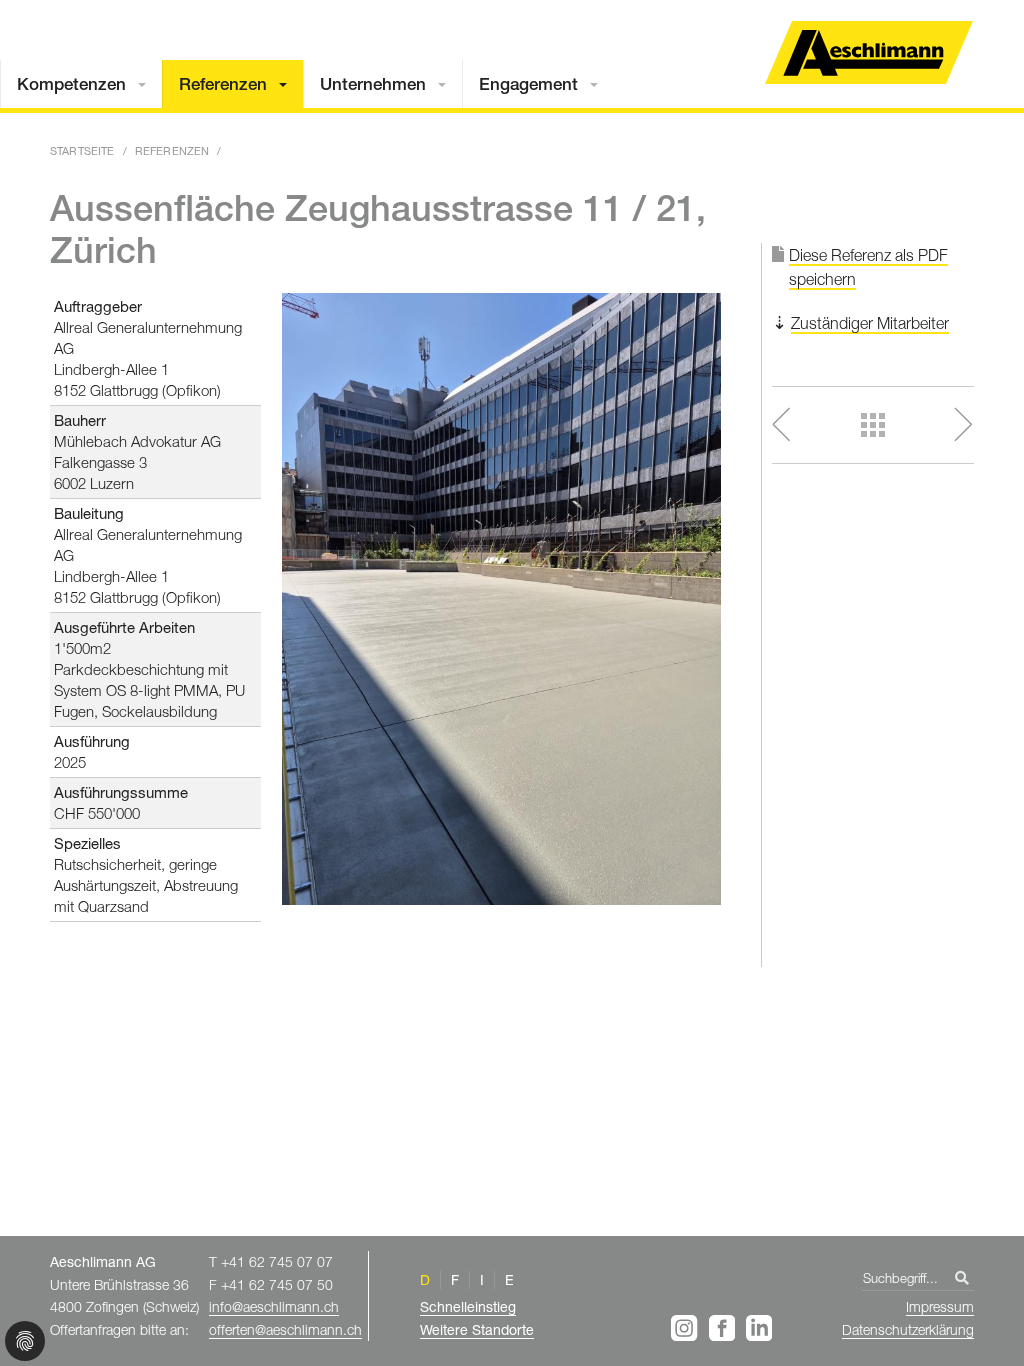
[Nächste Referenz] (938, 424)
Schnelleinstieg (468, 1306)
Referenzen (223, 84)
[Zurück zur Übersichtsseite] (873, 425)
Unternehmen (373, 84)
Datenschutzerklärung (908, 1329)
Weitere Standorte (477, 1329)
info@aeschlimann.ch (274, 1306)
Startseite (82, 150)
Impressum (940, 1306)
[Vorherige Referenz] (807, 424)
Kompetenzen (71, 84)
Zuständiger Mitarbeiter (870, 323)
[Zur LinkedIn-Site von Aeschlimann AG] (759, 1328)
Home (869, 52)
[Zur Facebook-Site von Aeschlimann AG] (725, 1328)
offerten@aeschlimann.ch (285, 1329)
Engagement (528, 84)
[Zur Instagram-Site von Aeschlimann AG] (687, 1328)
